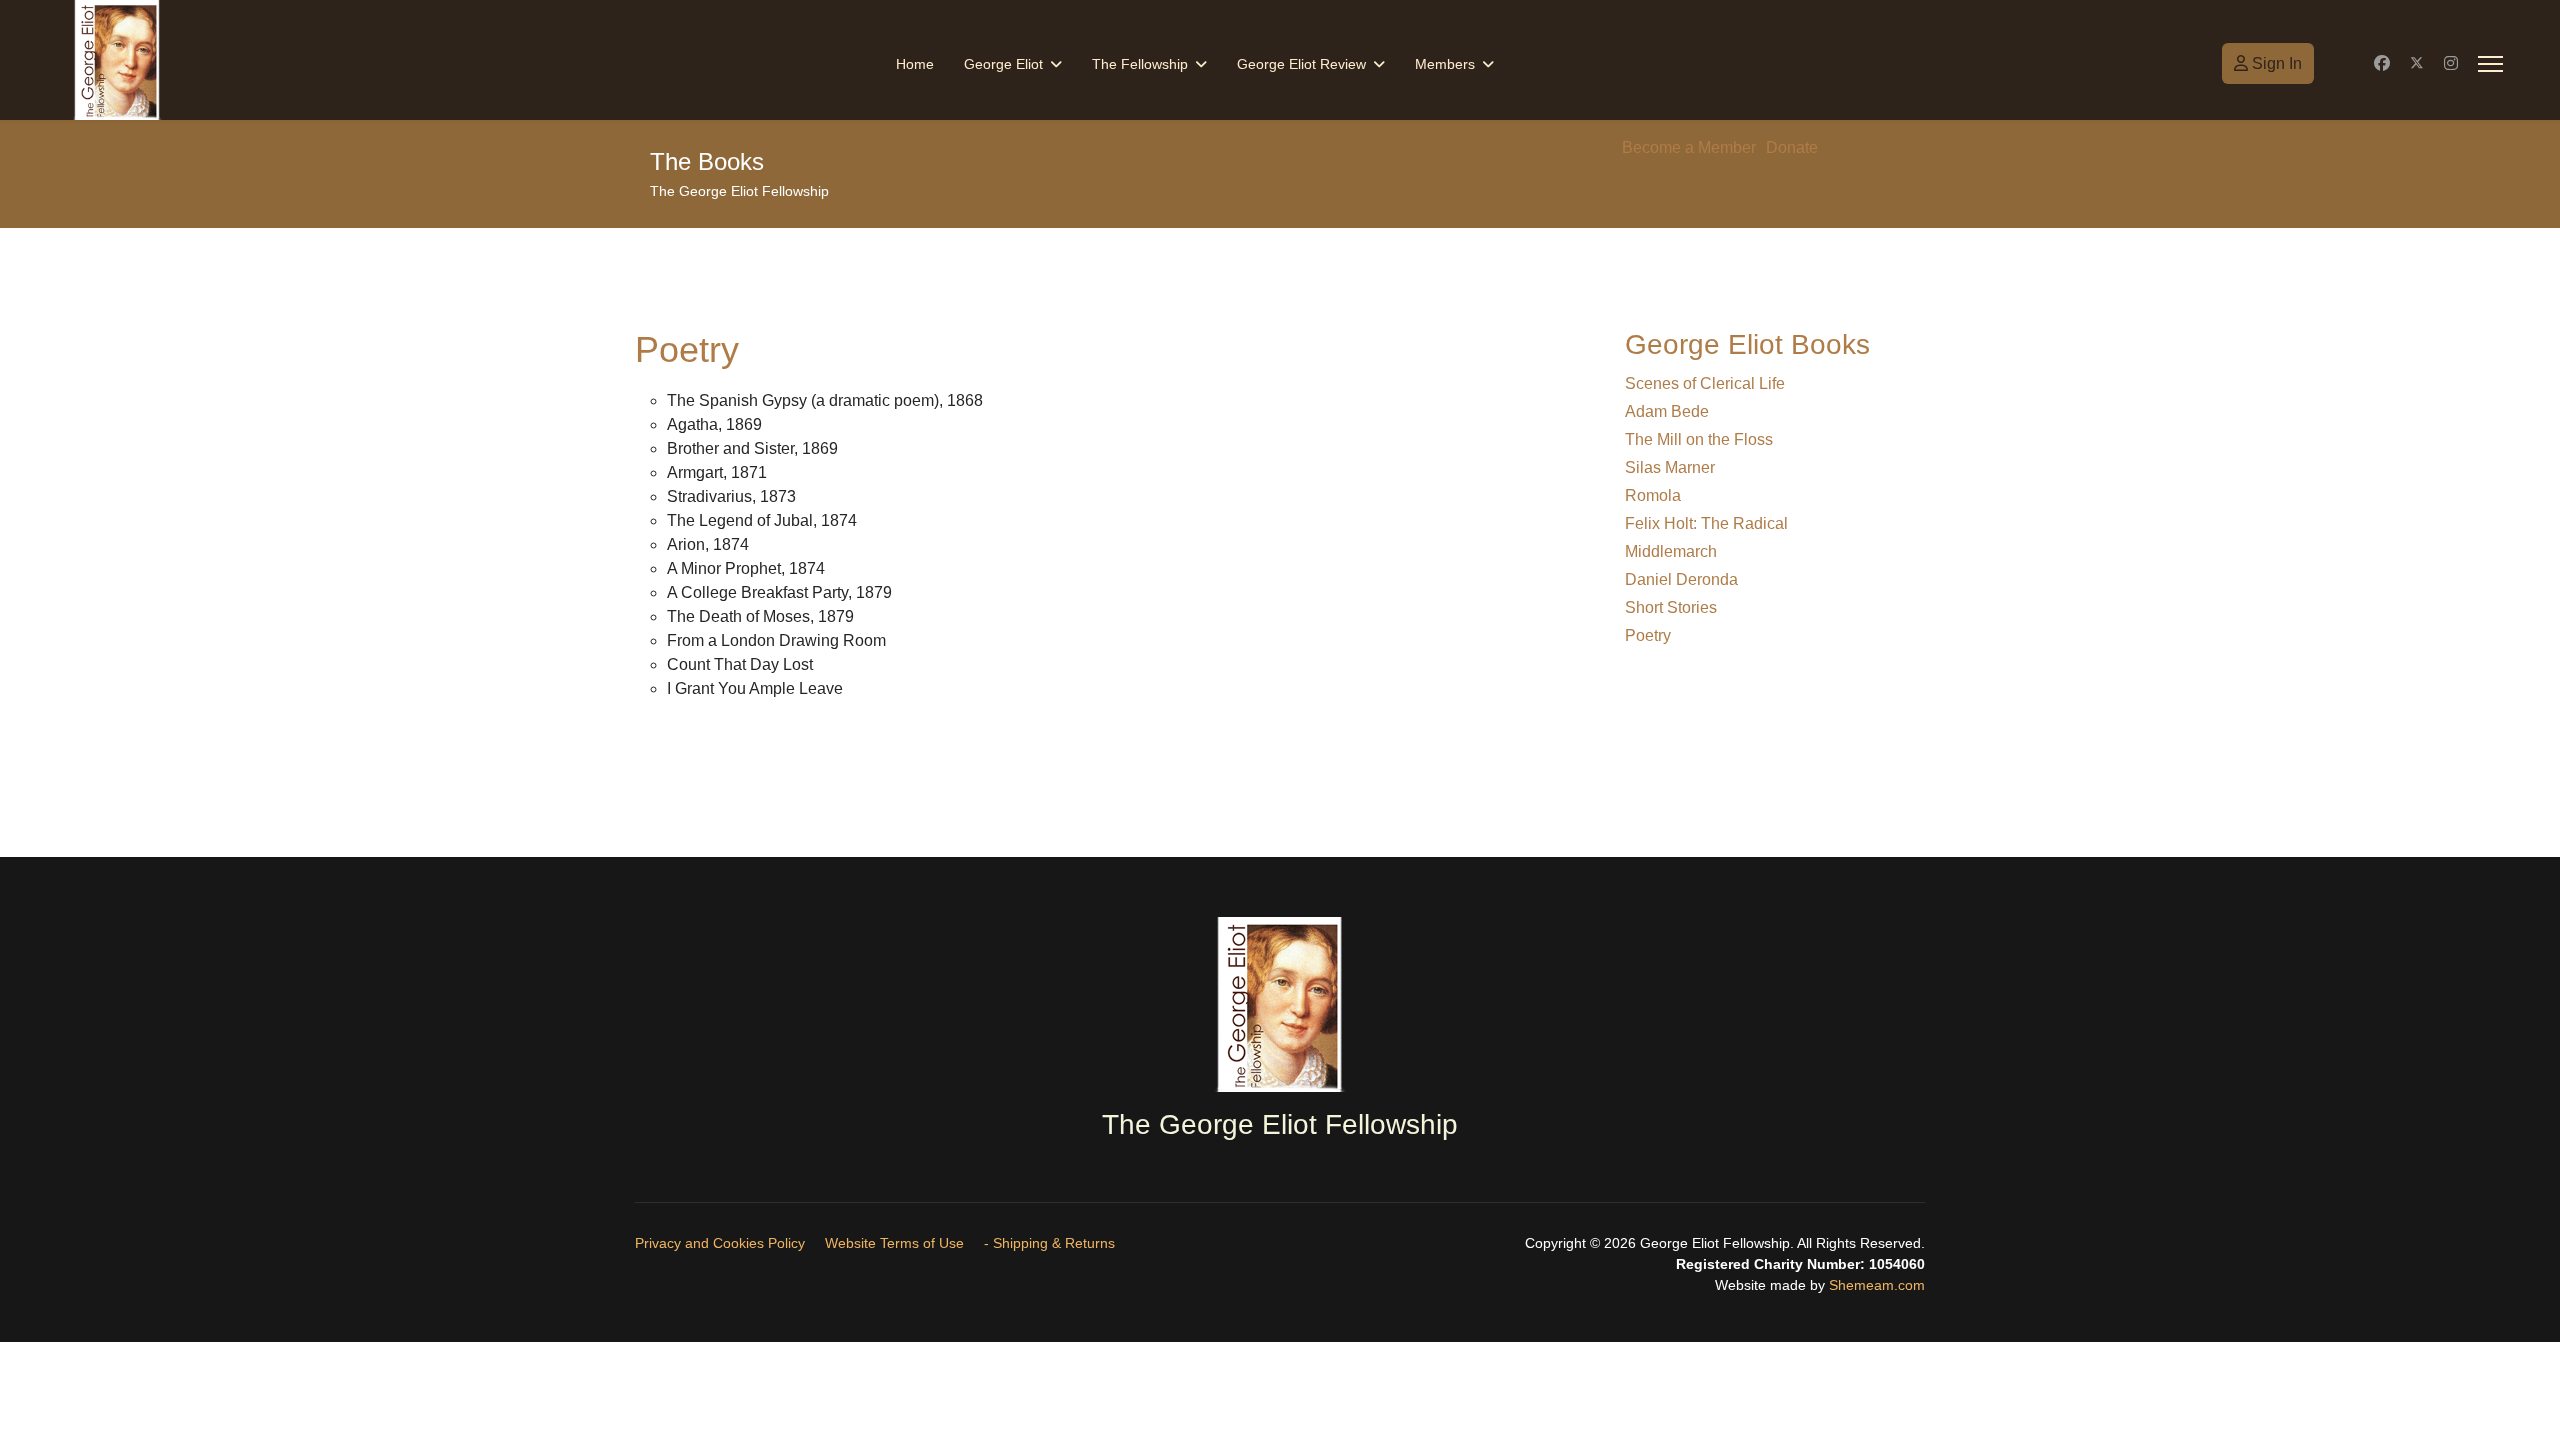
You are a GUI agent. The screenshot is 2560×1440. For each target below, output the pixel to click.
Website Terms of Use (894, 1243)
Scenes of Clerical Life (1705, 383)
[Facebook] (2382, 63)
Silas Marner (1670, 467)
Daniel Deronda (1681, 579)
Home (915, 64)
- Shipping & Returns (1049, 1243)
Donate (1792, 147)
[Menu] (2490, 64)
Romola (1653, 495)
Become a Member (1689, 147)
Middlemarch (1671, 551)
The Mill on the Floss (1699, 439)
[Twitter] (2417, 63)
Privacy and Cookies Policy (720, 1243)
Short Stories (1671, 607)
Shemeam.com (1875, 1285)
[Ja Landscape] (1280, 1004)
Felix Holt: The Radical (1706, 523)
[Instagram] (2451, 63)
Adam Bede (1667, 411)
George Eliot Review (1301, 64)
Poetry (1648, 635)
